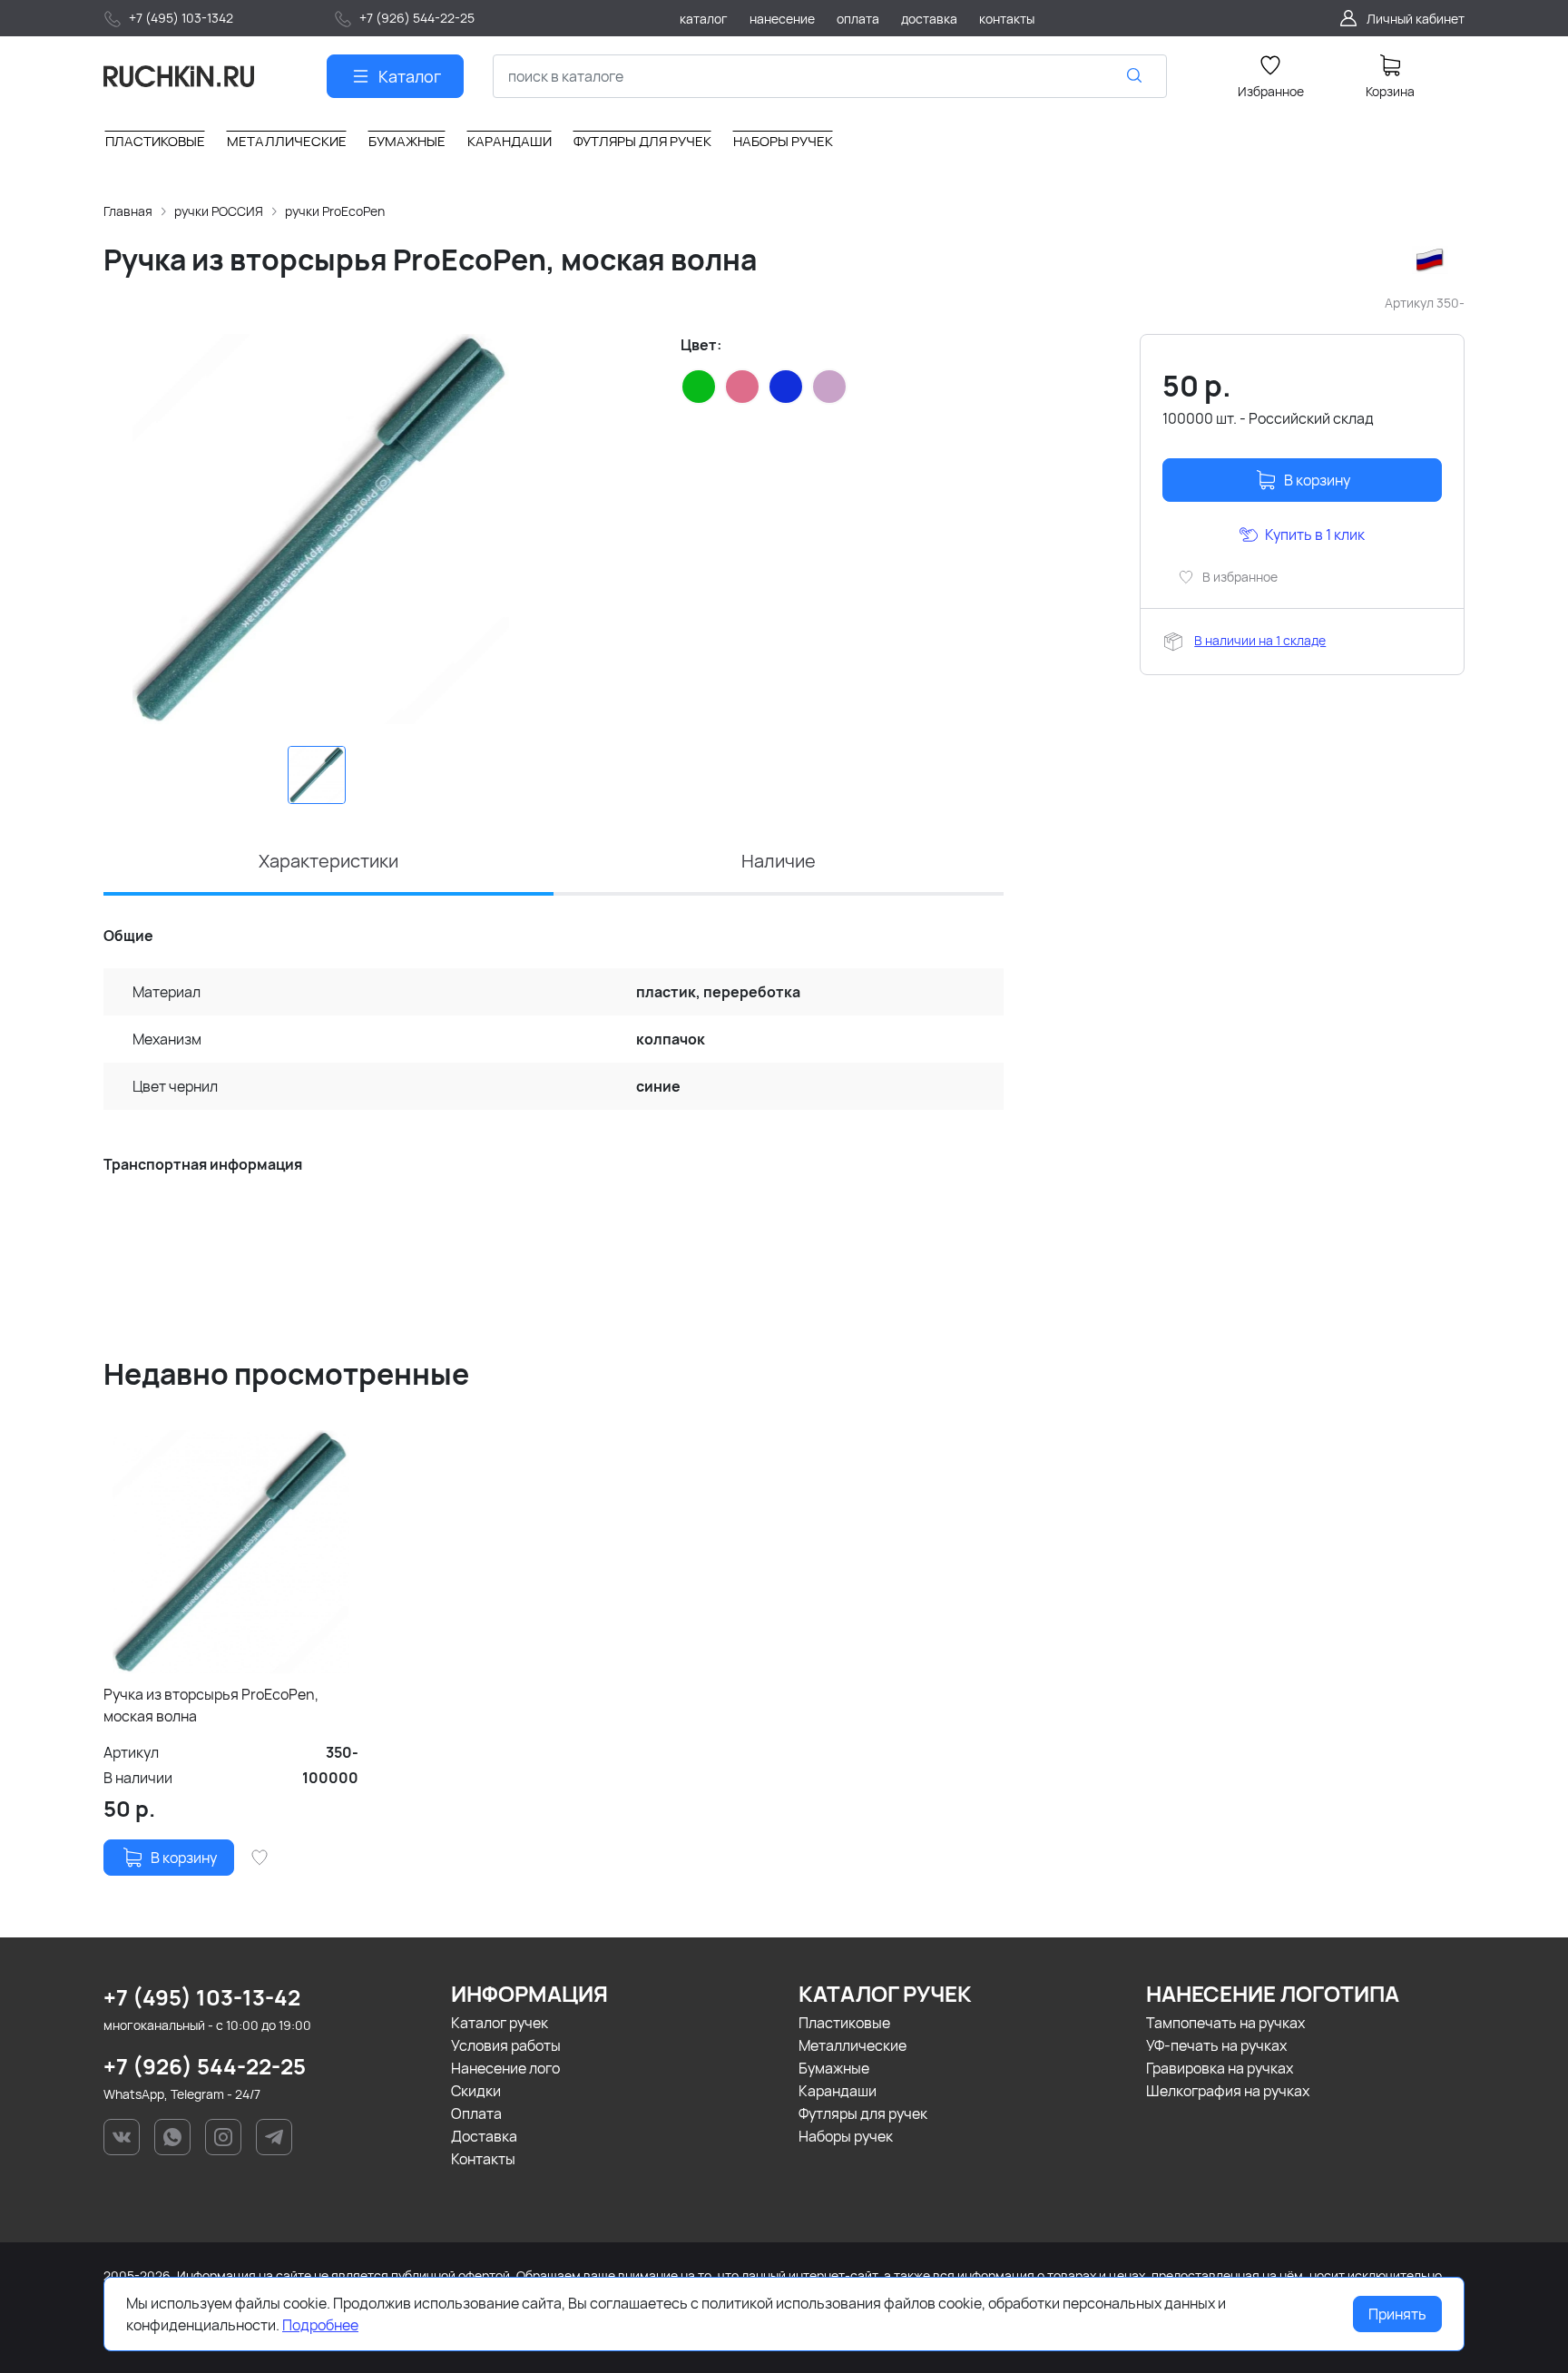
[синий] (786, 387)
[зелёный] (699, 387)
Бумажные (834, 2068)
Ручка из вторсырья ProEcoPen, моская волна (211, 1705)
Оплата (476, 2113)
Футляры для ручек (863, 2113)
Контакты (483, 2159)
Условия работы (506, 2045)
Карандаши (838, 2091)
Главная (128, 211)
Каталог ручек (500, 2023)
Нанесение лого (505, 2068)
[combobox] (830, 76)
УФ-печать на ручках (1216, 2045)
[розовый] (742, 387)
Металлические (853, 2045)
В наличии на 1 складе (1260, 640)
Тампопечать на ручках (1225, 2023)
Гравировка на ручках (1220, 2068)
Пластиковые (844, 2023)
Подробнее (320, 2325)
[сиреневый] (829, 387)
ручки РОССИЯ (219, 211)
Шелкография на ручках (1228, 2091)
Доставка (484, 2136)
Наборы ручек (846, 2136)
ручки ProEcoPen (335, 211)
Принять (1397, 2314)
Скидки (476, 2091)
